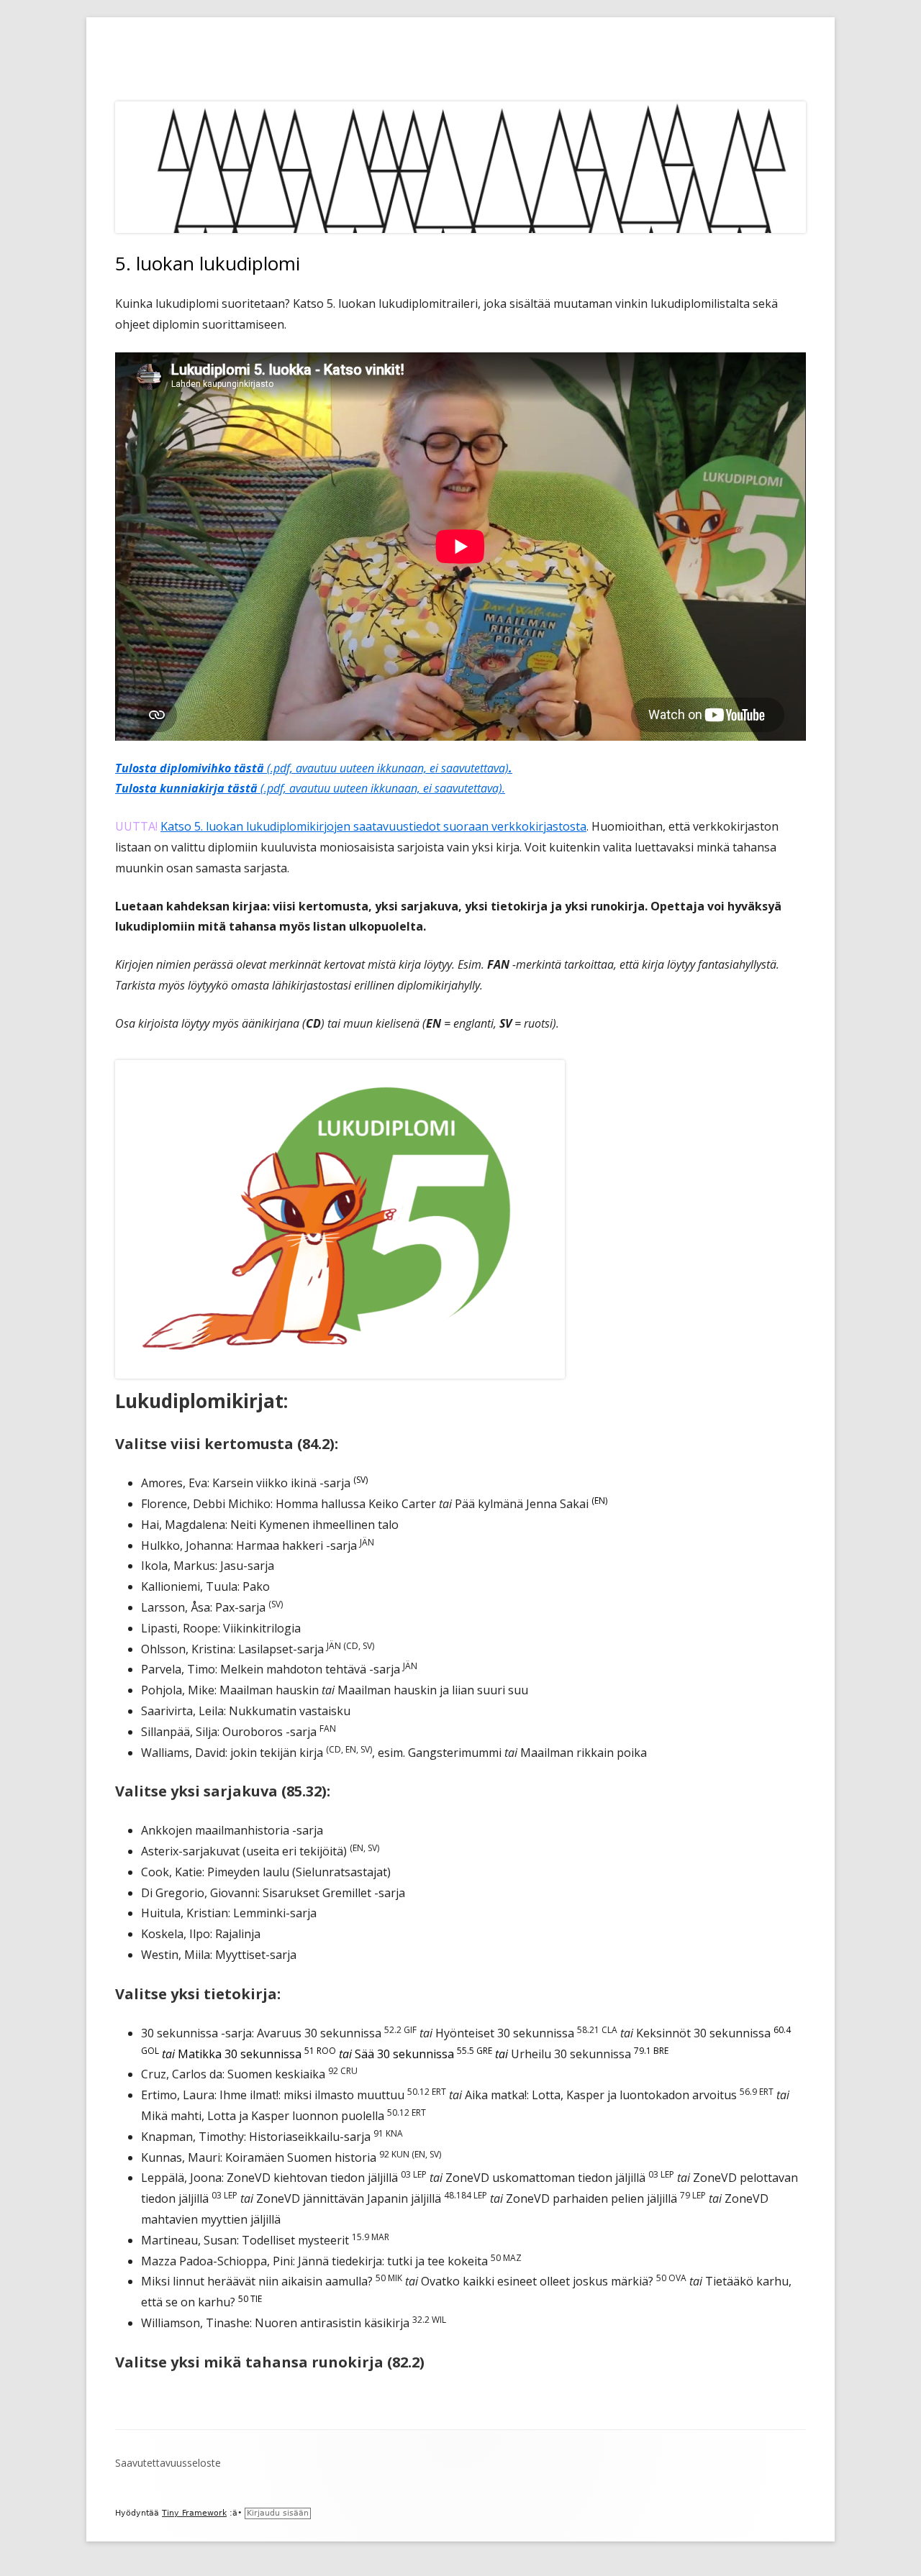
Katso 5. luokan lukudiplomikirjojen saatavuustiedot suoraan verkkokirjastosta (373, 826)
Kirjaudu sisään (278, 2513)
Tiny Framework (194, 2513)
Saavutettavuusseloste (168, 2463)
